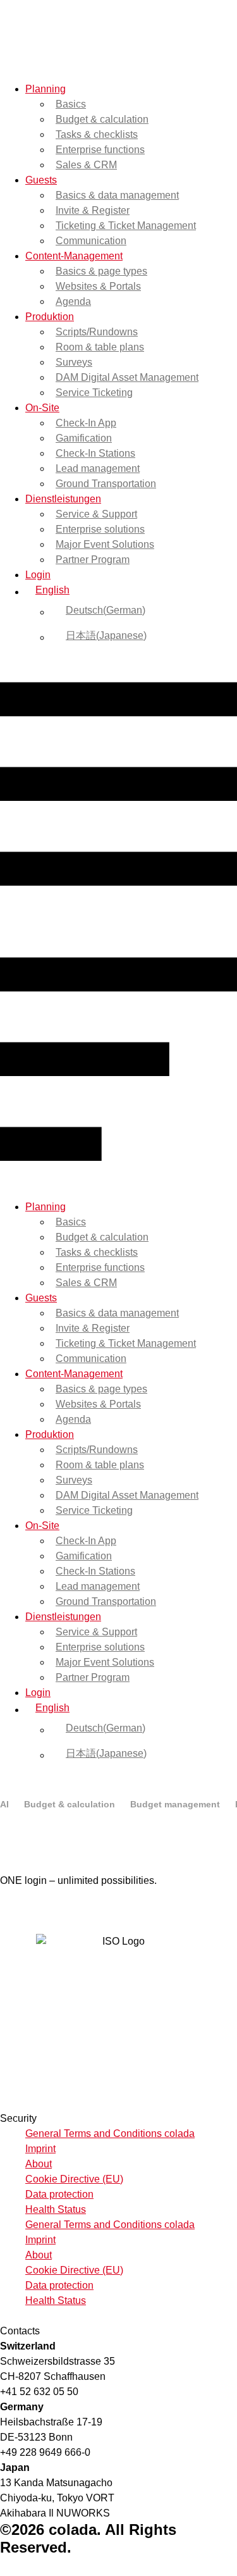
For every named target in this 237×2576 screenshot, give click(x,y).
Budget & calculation (102, 119)
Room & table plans (100, 347)
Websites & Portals (98, 286)
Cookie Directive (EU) (74, 2179)
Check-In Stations (95, 453)
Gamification (84, 438)
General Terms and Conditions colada (110, 2133)
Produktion (50, 317)
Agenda (73, 301)
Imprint (40, 2149)
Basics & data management (117, 195)
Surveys (74, 362)
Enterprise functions (100, 150)
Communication (91, 241)
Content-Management (74, 256)
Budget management (175, 1804)
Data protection (59, 2194)
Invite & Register (93, 210)
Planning (46, 89)
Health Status (56, 2209)
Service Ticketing (94, 393)
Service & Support (96, 514)
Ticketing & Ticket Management (126, 226)
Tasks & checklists (97, 134)
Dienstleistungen (63, 499)
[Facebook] (5, 1909)
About (39, 2164)
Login (38, 575)
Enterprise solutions (100, 529)
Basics (71, 104)
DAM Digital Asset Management (127, 377)
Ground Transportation (106, 484)
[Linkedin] (18, 1909)
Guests (41, 180)
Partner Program (93, 560)
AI (4, 1804)
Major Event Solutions (105, 544)
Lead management (98, 468)
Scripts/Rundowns (97, 332)
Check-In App (86, 423)
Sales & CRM (86, 165)
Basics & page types (101, 271)
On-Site (42, 408)
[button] (118, 924)
